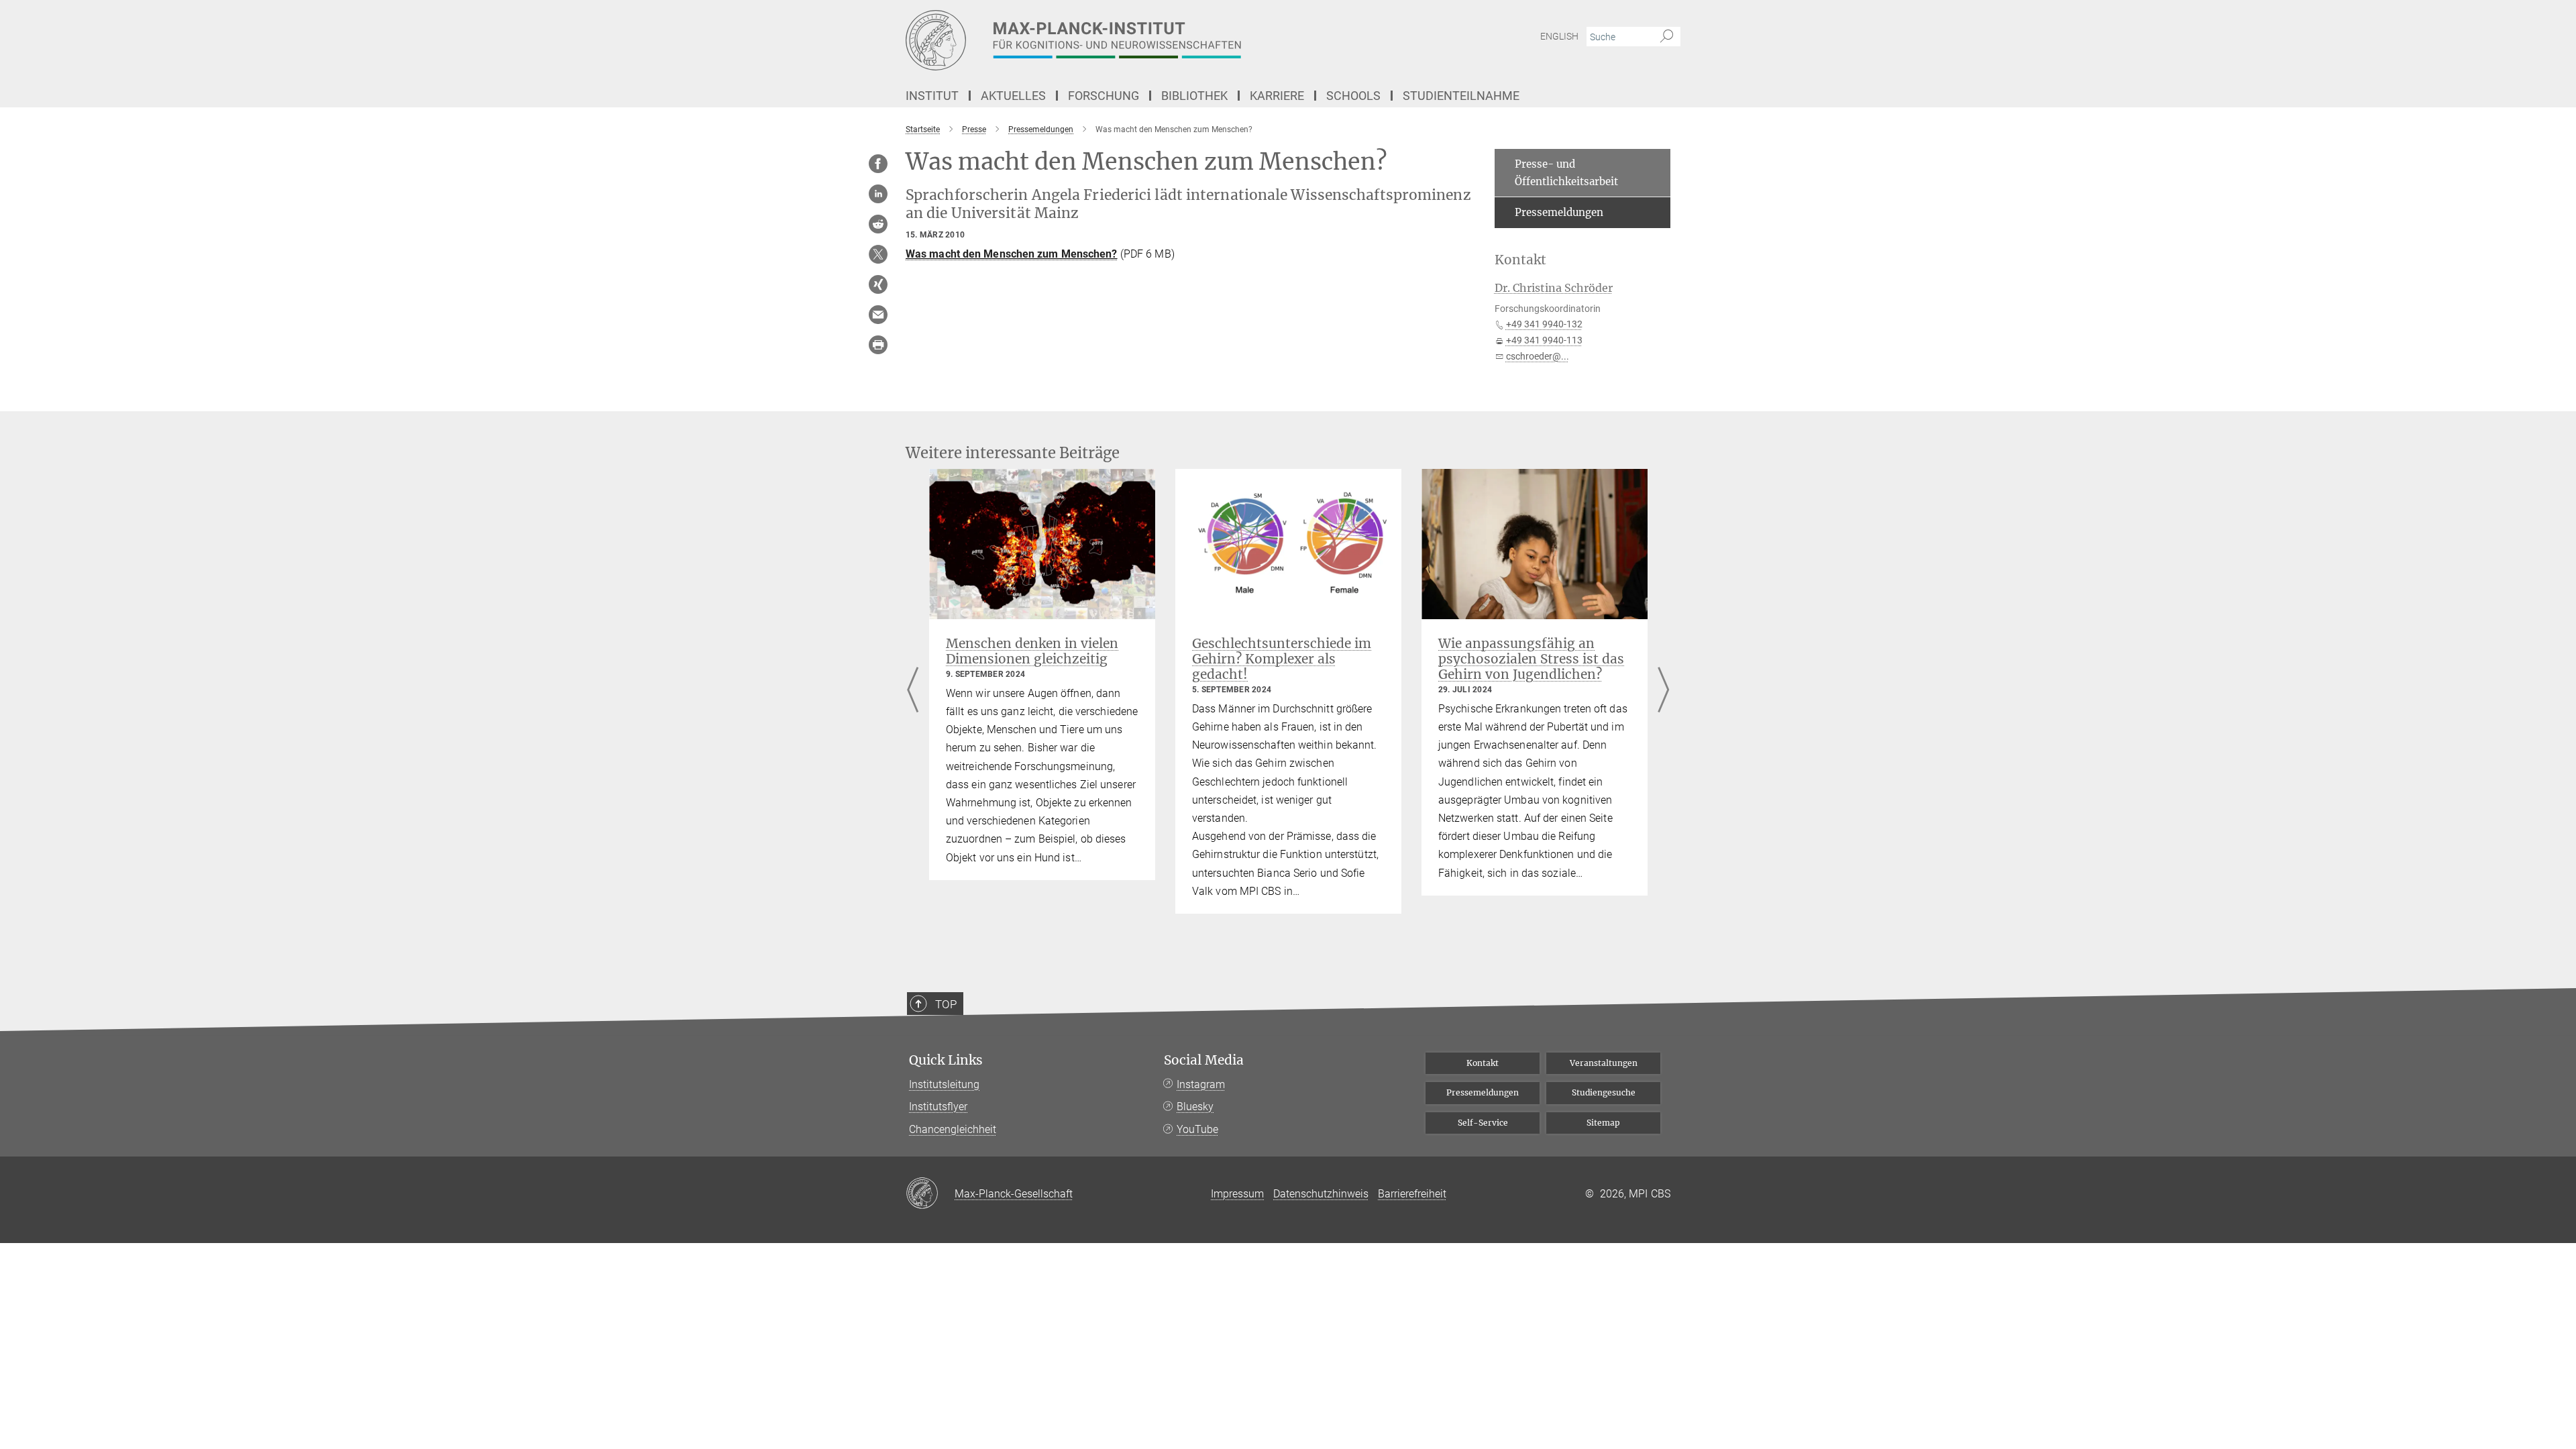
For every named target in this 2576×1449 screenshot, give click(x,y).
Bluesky (1195, 1107)
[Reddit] (878, 224)
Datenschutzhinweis (1321, 1194)
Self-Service (1483, 1123)
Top (946, 1004)
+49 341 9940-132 (1544, 324)
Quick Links (946, 1060)
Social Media (1204, 1060)
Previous (913, 691)
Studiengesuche (1604, 1092)
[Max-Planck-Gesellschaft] (930, 1194)
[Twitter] (878, 254)
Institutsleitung (944, 1084)
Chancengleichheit (953, 1129)
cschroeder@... (1538, 356)
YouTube (1197, 1129)
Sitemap (1603, 1123)
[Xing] (878, 284)
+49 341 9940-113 (1544, 340)
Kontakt (1483, 1063)
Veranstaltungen (1604, 1063)
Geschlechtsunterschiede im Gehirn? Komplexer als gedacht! (1282, 659)
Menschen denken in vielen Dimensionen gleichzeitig (1032, 651)
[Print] (878, 345)
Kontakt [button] (1520, 260)
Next (1663, 691)
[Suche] (1667, 37)
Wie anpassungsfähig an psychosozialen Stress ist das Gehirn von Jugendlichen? (1531, 659)
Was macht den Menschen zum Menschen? (1012, 254)
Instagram (1201, 1084)
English (1559, 36)
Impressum (1237, 1194)
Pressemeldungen (1559, 212)
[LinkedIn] (878, 194)
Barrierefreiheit (1412, 1194)
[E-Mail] (878, 315)
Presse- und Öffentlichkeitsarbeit (1566, 173)
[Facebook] (878, 164)
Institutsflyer (938, 1107)
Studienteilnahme (1461, 96)
